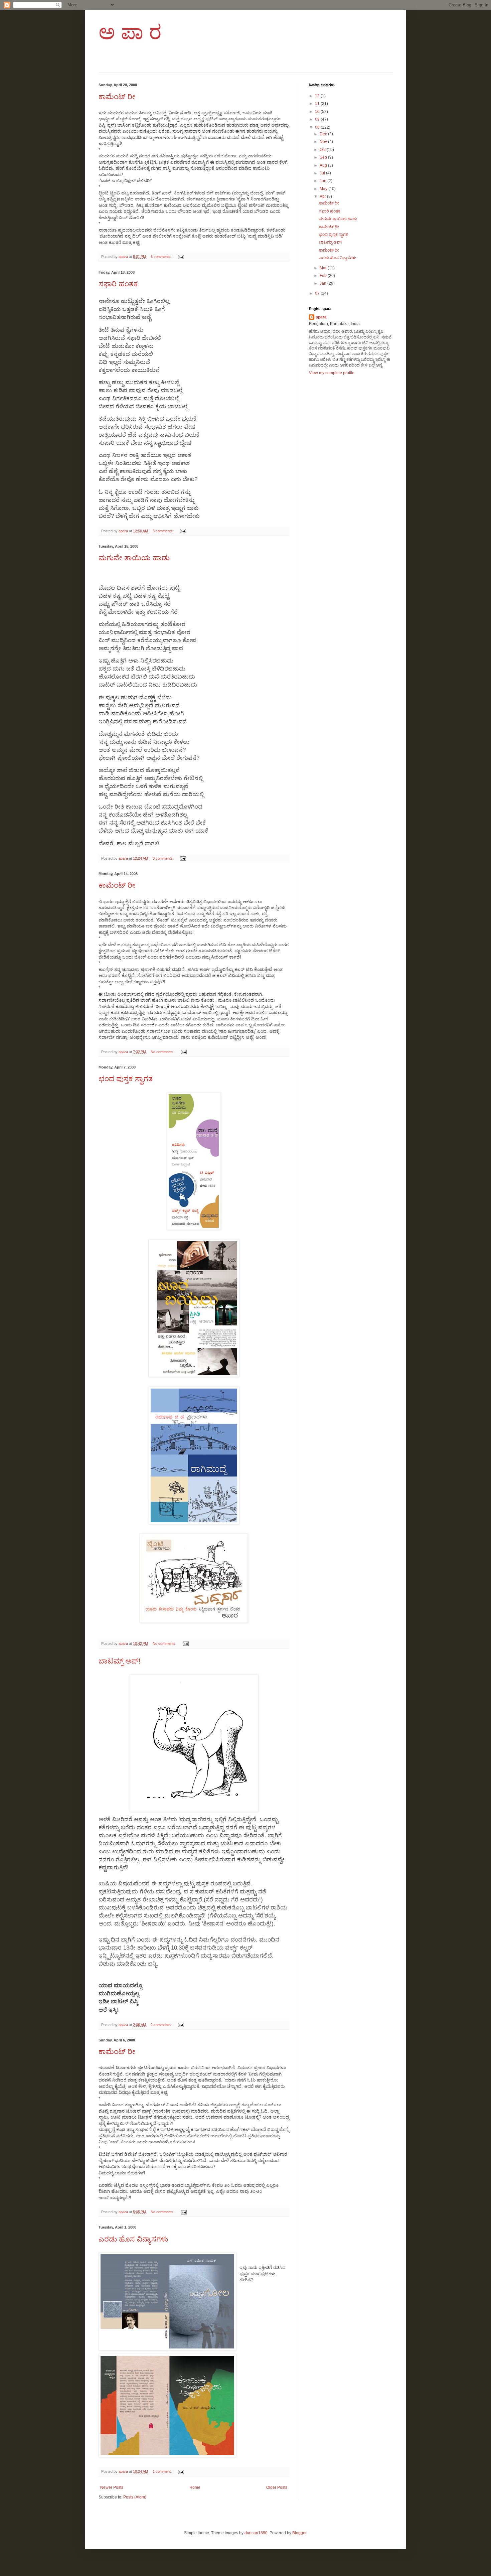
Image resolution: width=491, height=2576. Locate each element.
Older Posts (277, 2487)
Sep (324, 157)
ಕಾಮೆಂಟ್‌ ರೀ (117, 97)
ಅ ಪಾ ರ (130, 32)
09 (318, 119)
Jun (323, 181)
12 (318, 96)
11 (318, 104)
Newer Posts (112, 2487)
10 (318, 112)
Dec (324, 134)
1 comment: (163, 2471)
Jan (323, 283)
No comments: (163, 1052)
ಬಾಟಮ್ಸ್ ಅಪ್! (120, 1661)
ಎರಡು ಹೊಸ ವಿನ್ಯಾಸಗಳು (133, 2239)
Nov (324, 142)
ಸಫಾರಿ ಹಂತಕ (118, 284)
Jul (323, 173)
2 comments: (162, 2025)
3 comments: (162, 257)
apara (321, 317)
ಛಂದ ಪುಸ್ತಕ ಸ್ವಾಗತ (126, 1079)
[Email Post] (181, 257)
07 (318, 293)
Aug (324, 165)
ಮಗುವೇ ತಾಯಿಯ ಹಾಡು (134, 558)
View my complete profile (332, 373)
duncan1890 (256, 2533)
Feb (324, 276)
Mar (324, 268)
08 (318, 127)
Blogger (299, 2533)
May (324, 189)
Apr (323, 196)
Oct (323, 150)
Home (195, 2487)
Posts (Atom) (135, 2497)
